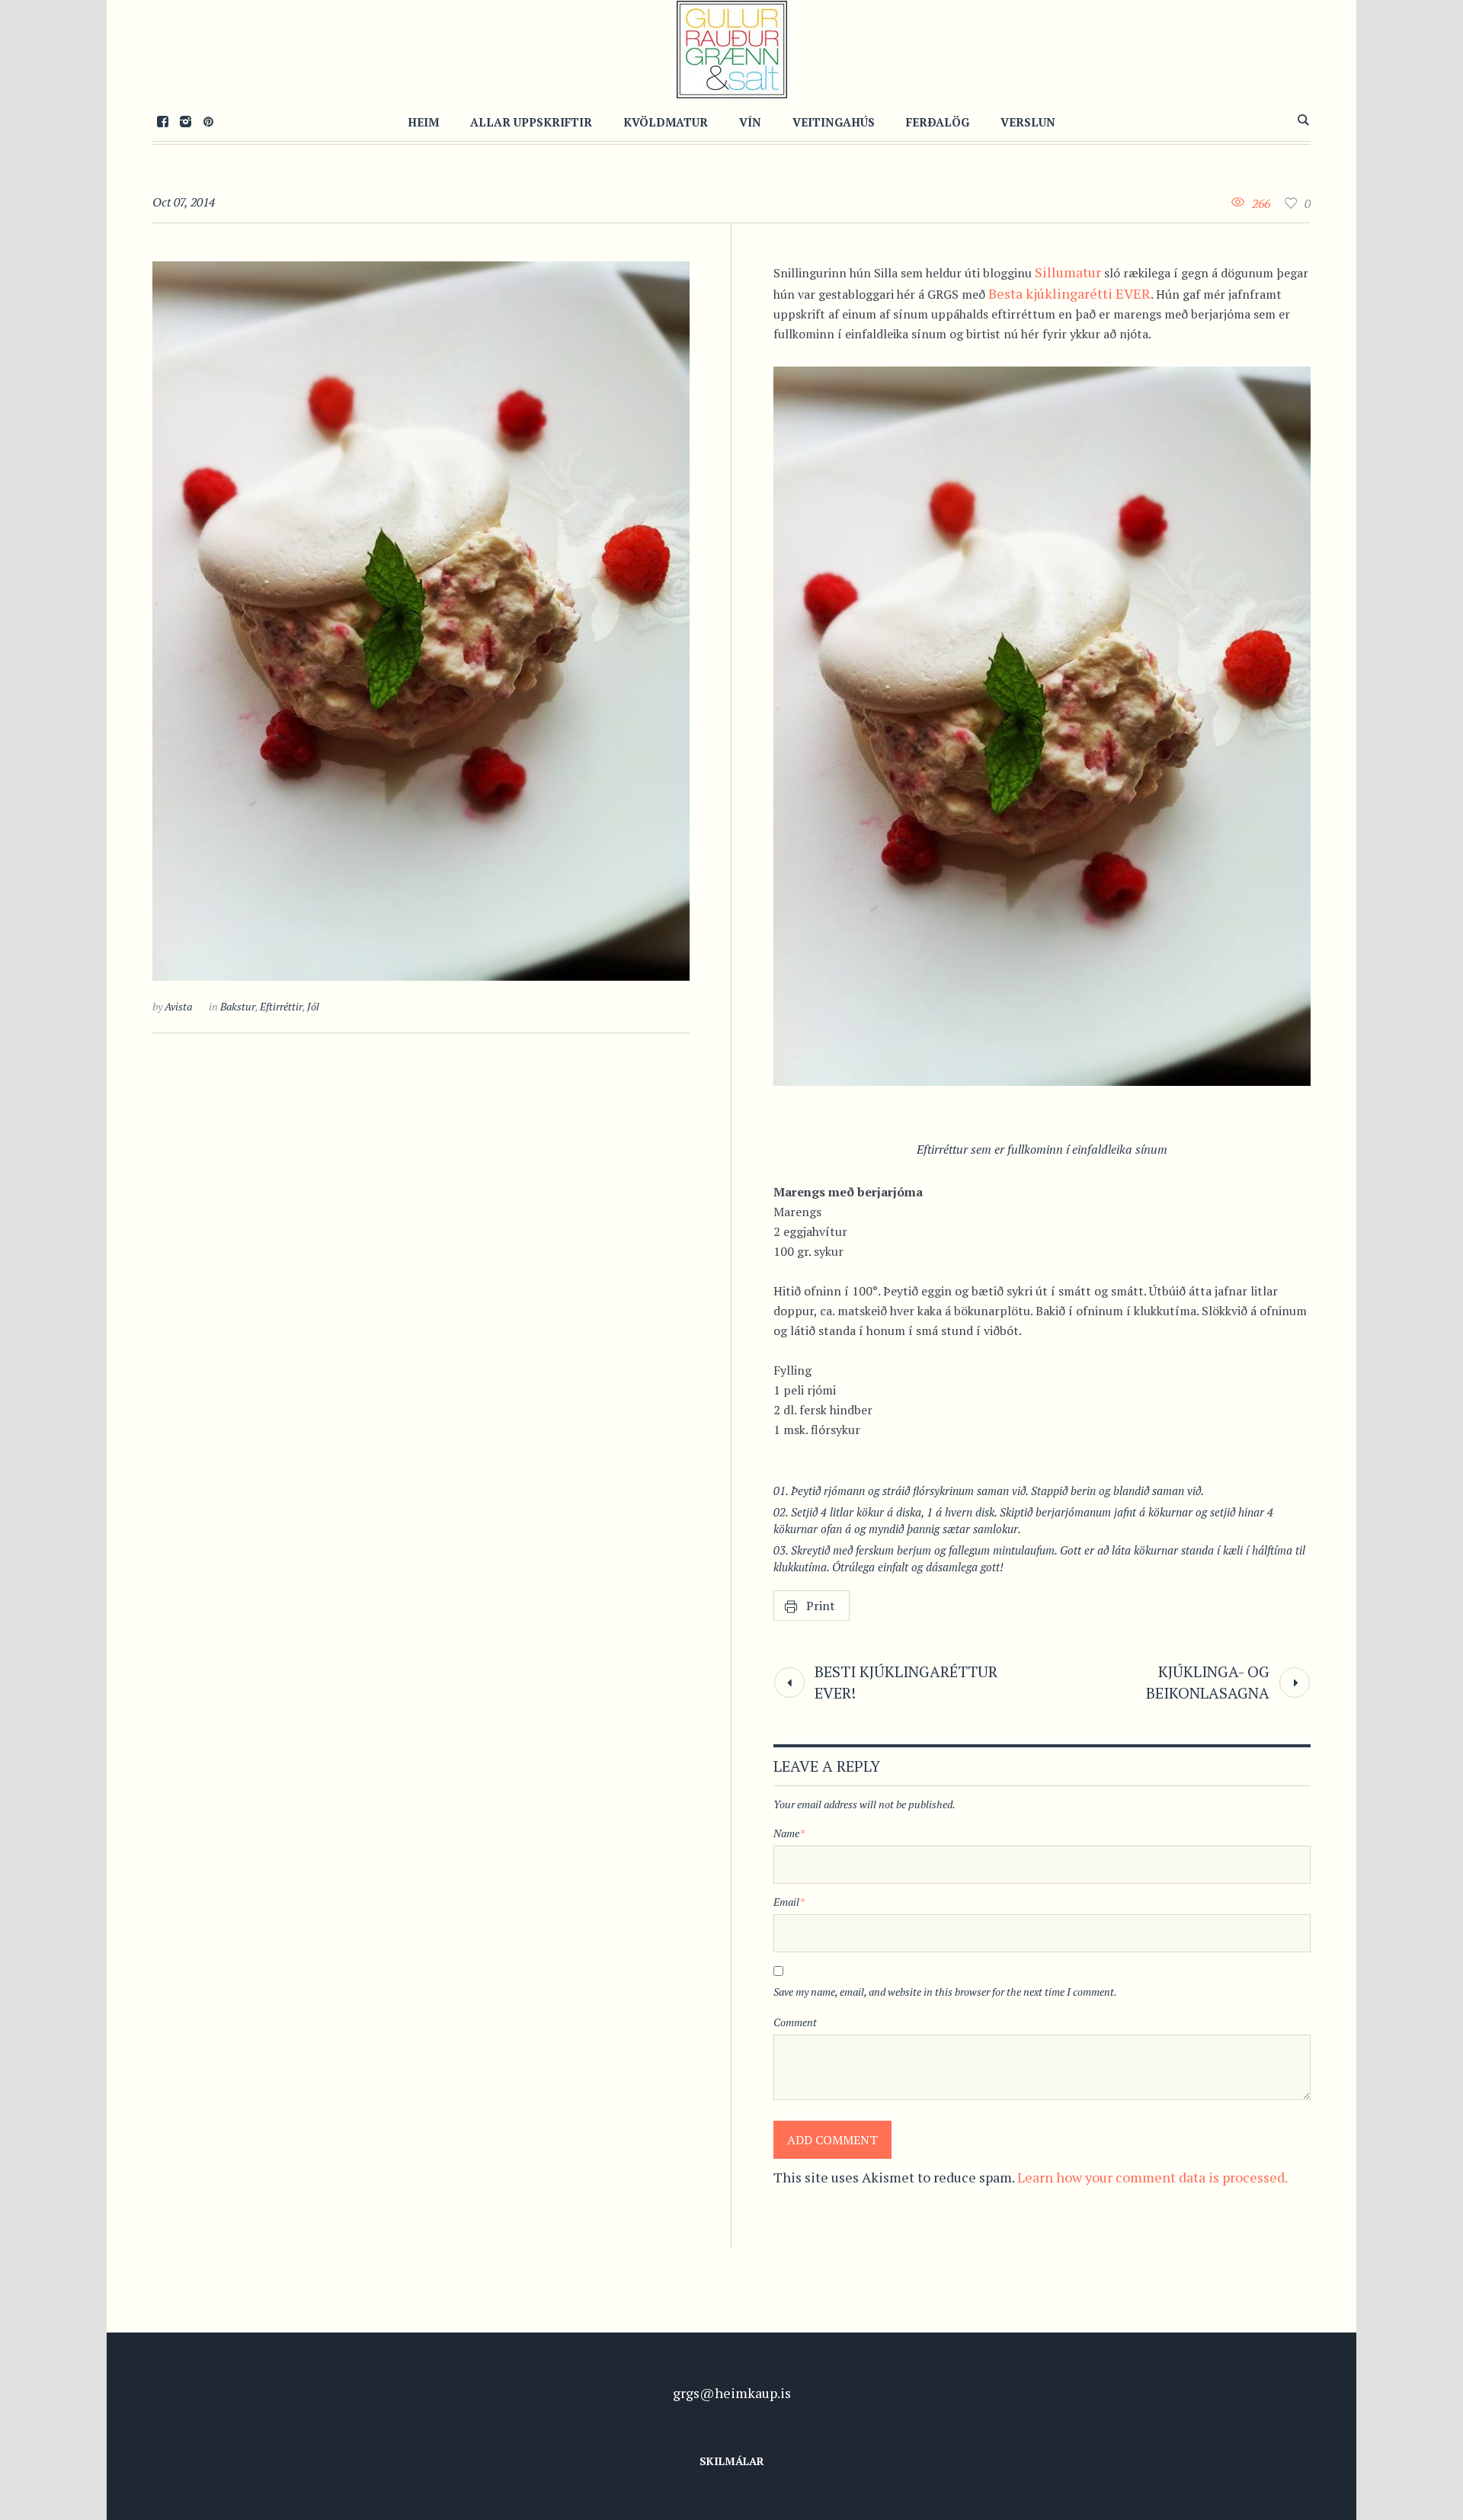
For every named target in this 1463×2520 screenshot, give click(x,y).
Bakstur (238, 1006)
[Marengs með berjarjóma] (421, 621)
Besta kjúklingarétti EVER (1069, 293)
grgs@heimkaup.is (732, 2393)
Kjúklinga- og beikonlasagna (1208, 1682)
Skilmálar (732, 2461)
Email (789, 1902)
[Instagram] (185, 121)
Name (789, 1833)
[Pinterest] (208, 121)
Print (821, 1606)
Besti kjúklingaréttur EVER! (906, 1682)
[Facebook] (162, 121)
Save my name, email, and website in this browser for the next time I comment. (945, 1992)
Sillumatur (1068, 272)
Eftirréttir (281, 1006)
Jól (313, 1006)
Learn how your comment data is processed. (1152, 2177)
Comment (795, 2022)
